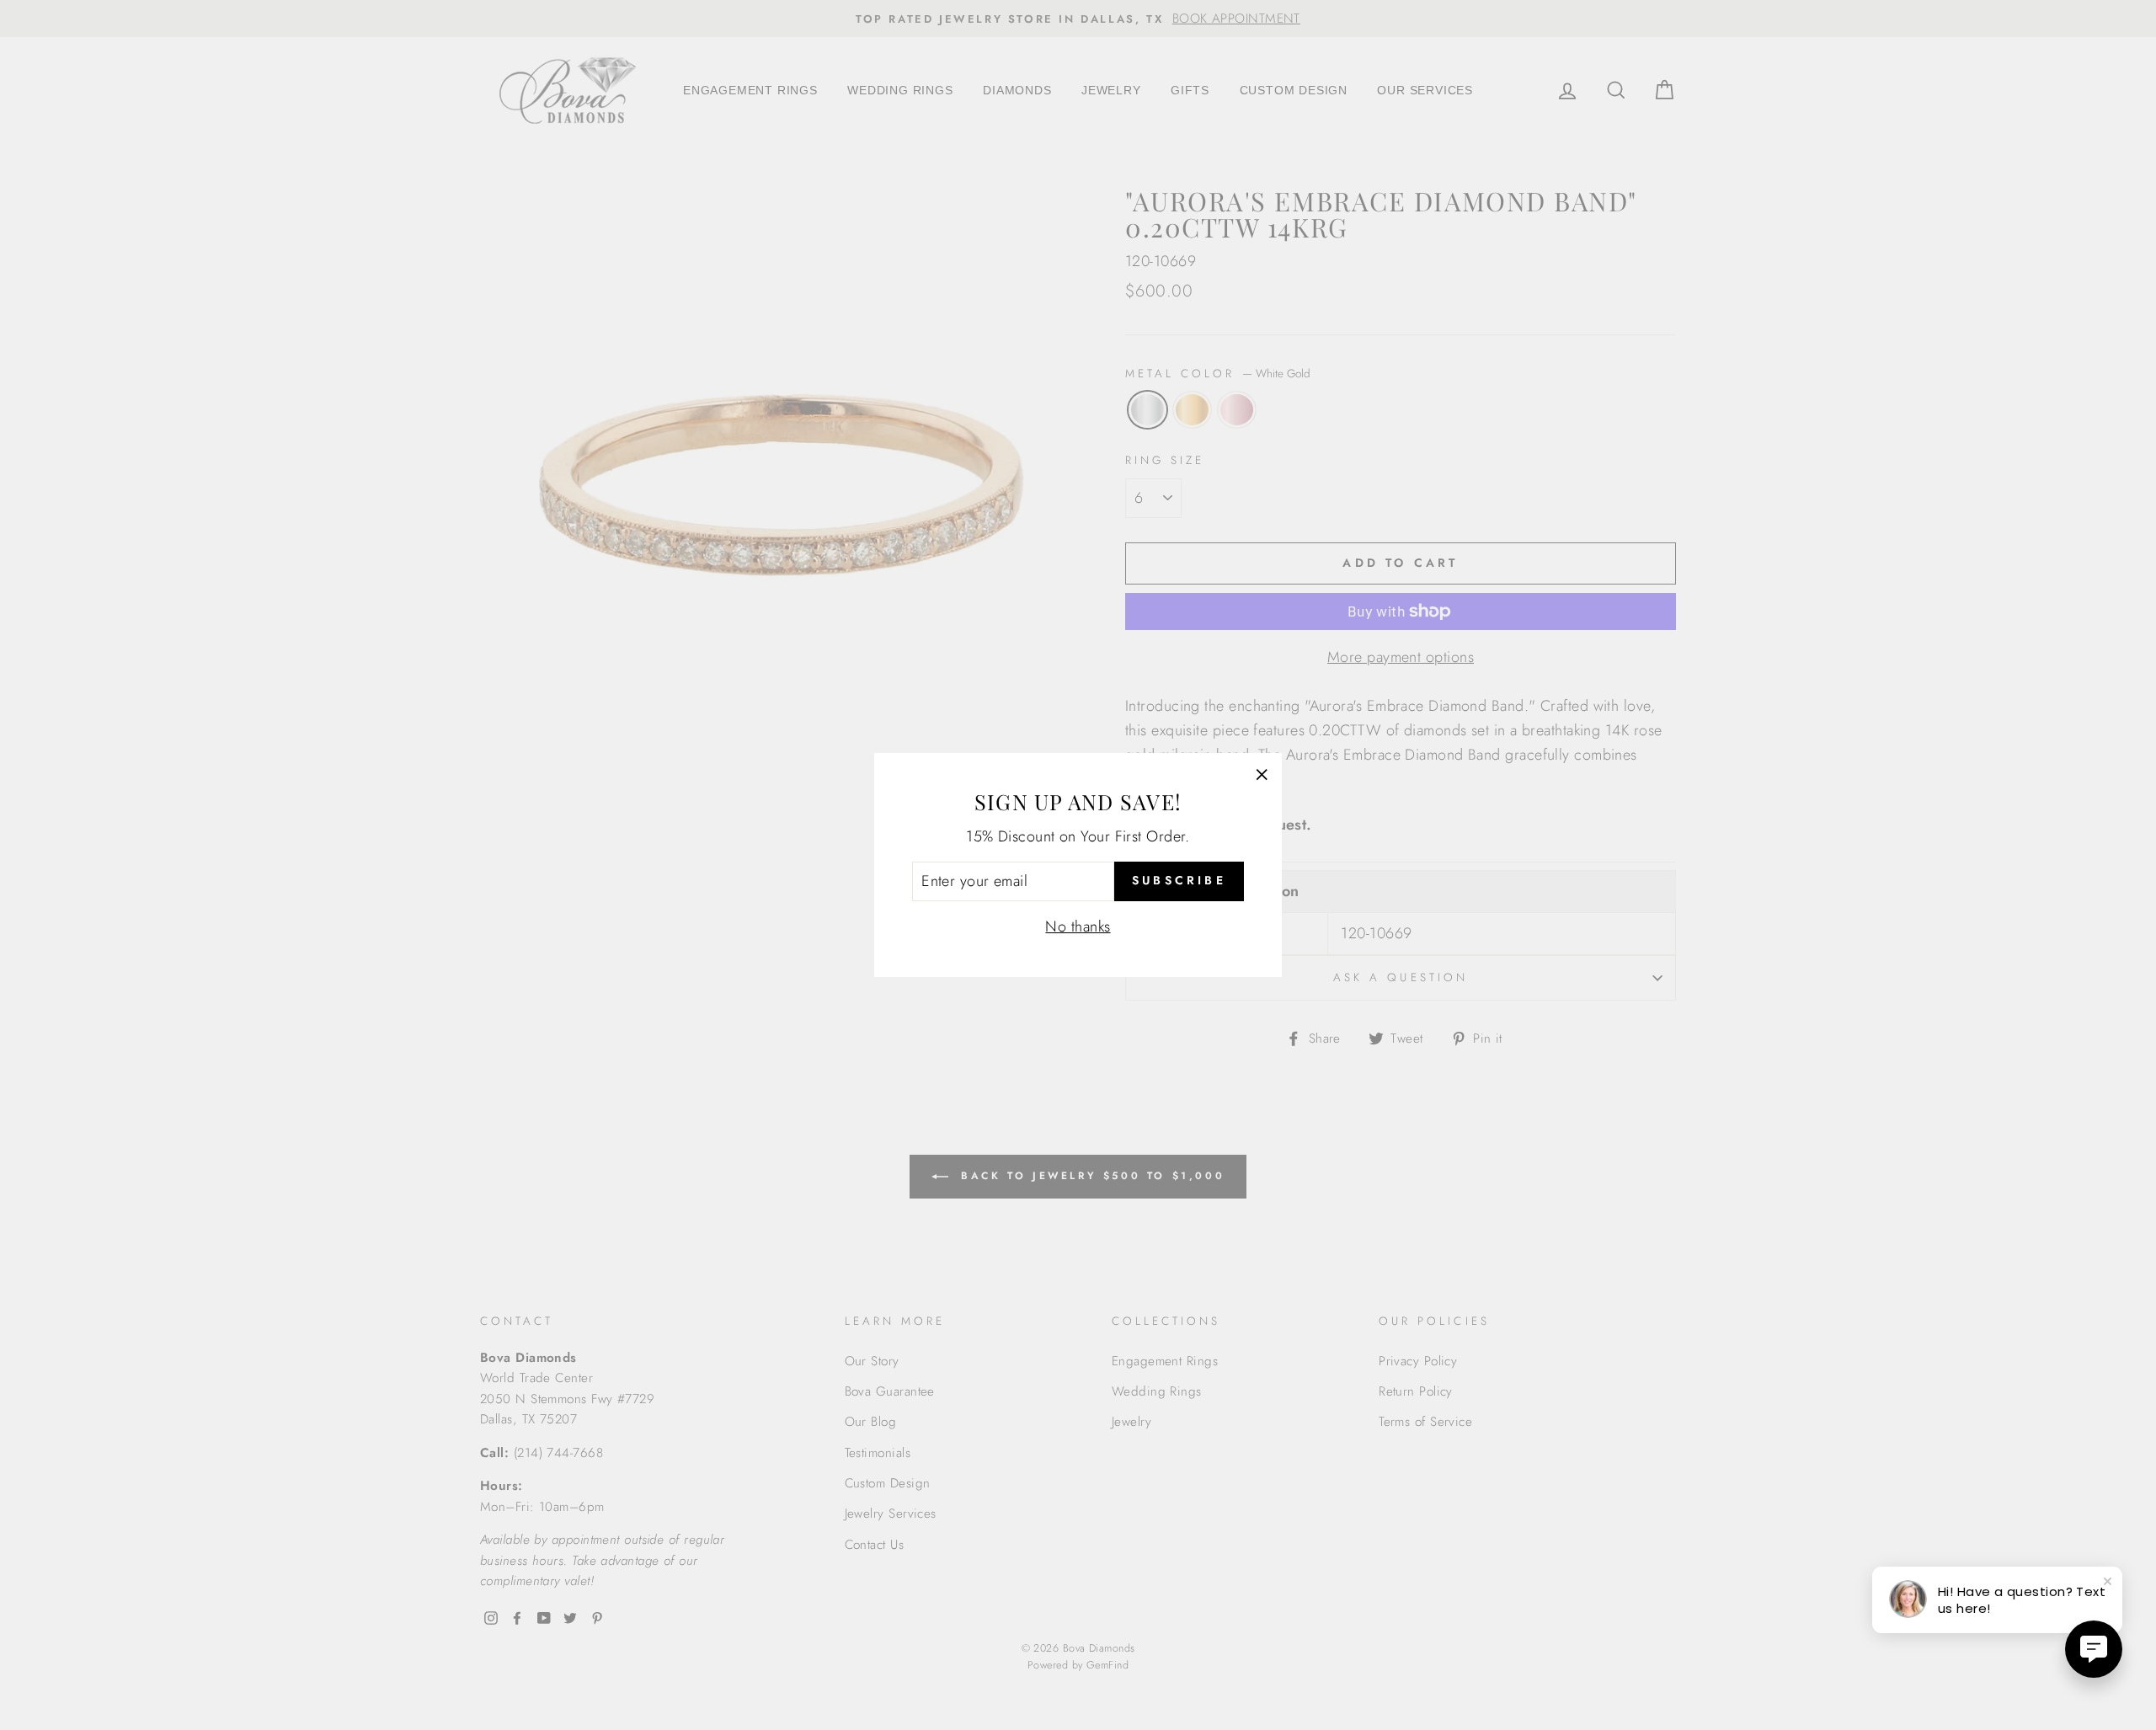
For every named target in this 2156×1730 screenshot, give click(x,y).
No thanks (1078, 926)
